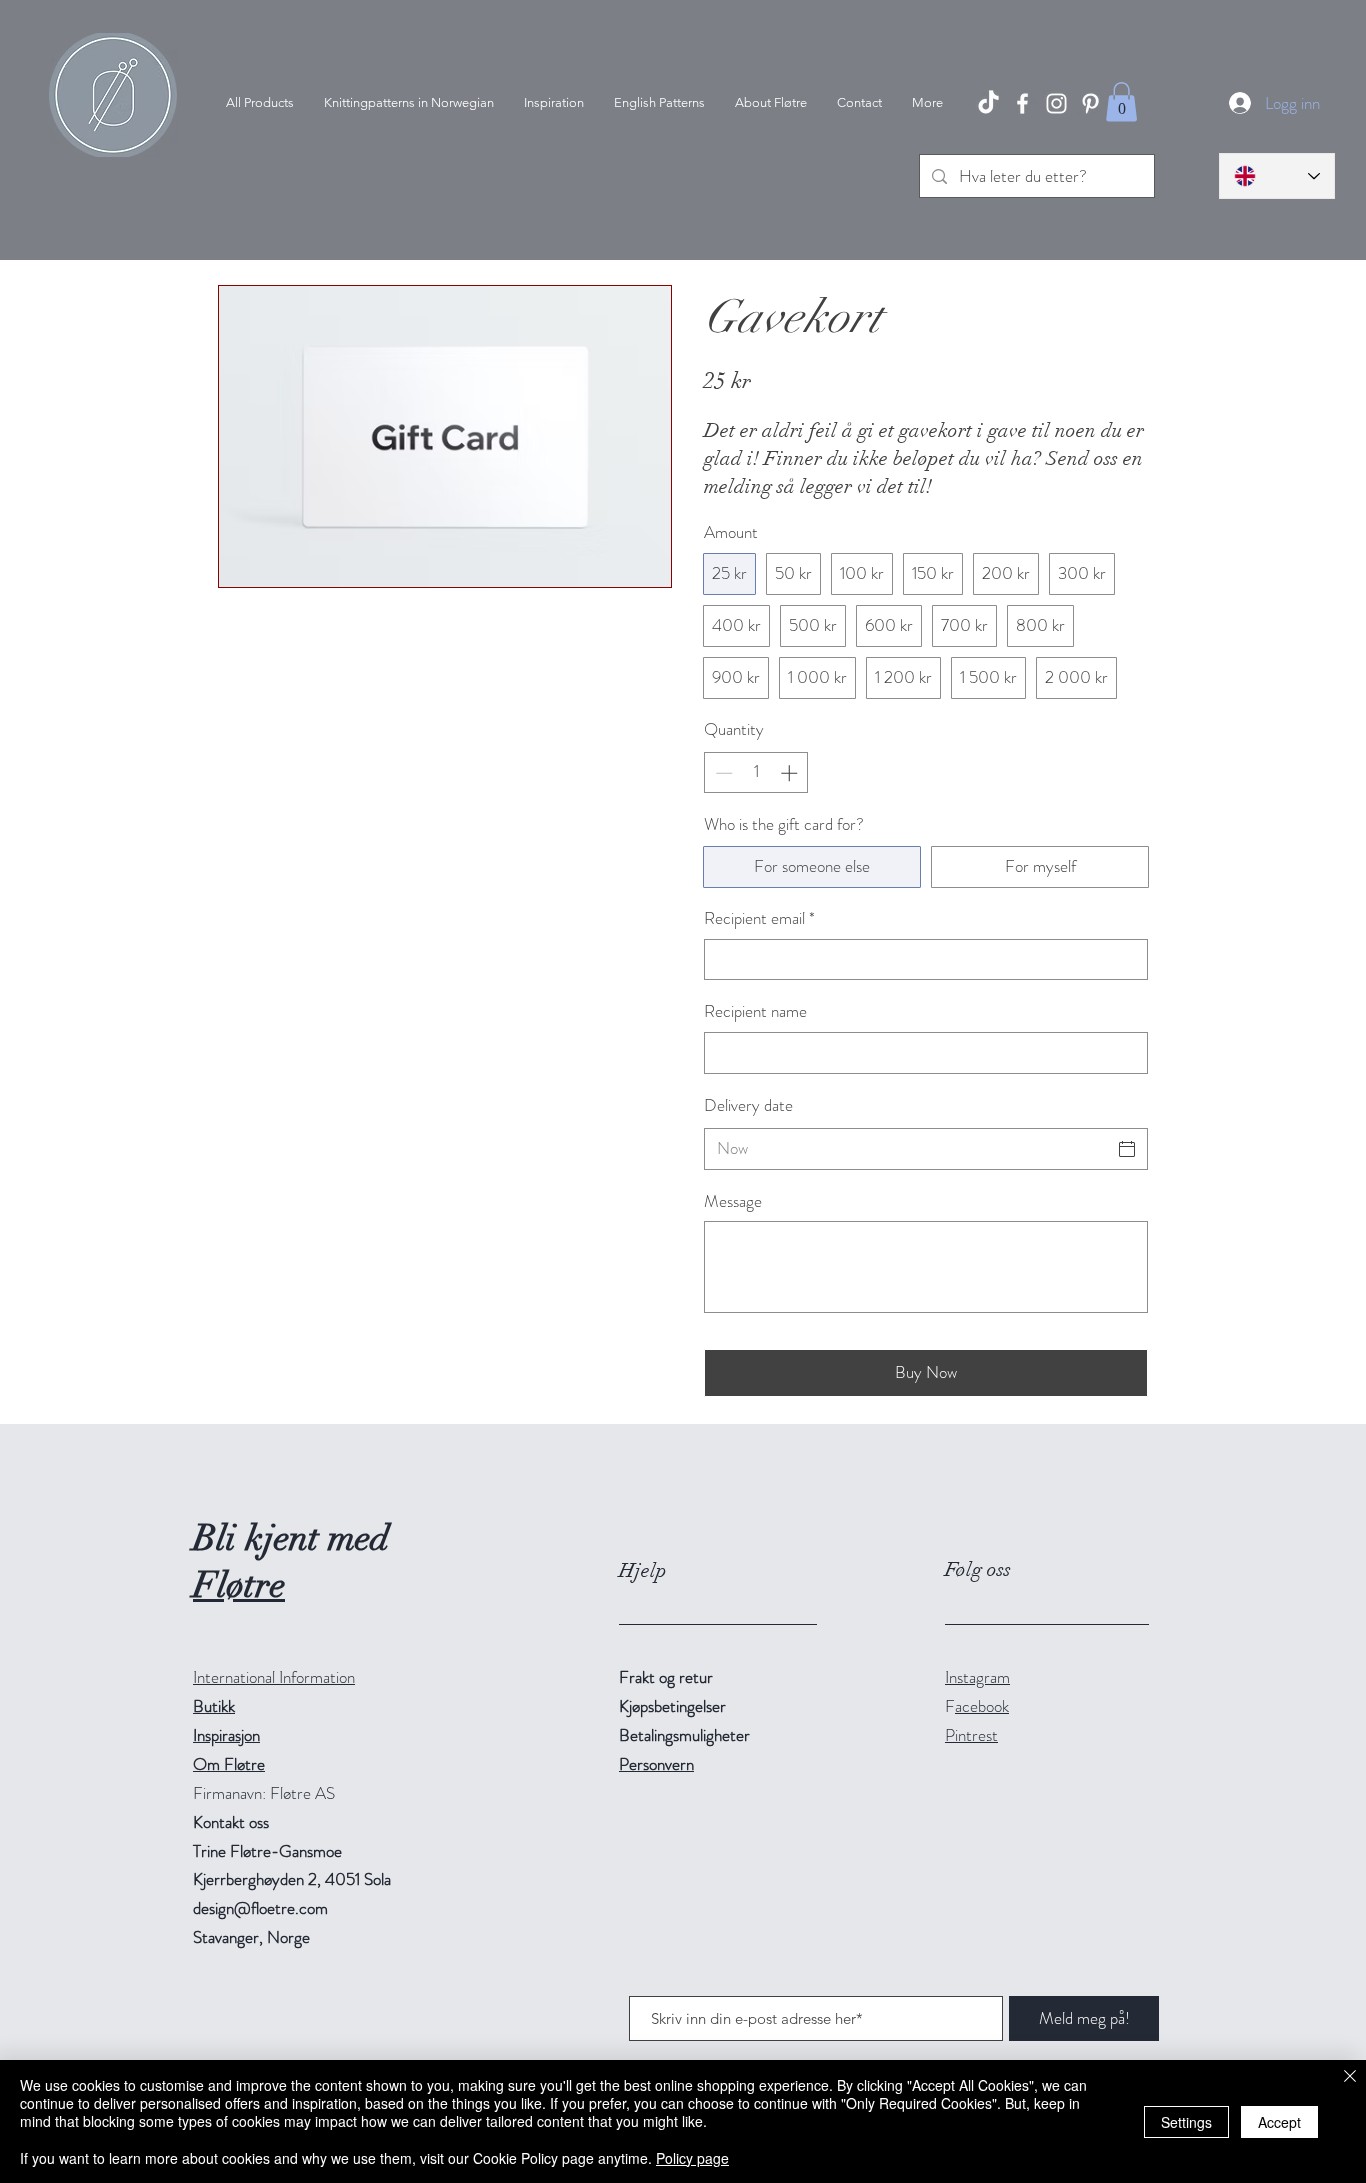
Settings (1186, 2122)
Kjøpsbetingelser (672, 1706)
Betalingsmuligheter (684, 1735)
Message (733, 1201)
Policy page (692, 2158)
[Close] (1350, 2077)
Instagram (977, 1677)
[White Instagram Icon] (1056, 103)
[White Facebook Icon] (1022, 103)
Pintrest (971, 1735)
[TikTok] (988, 103)
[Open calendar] (1127, 1149)
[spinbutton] (756, 773)
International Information (274, 1677)
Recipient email (759, 918)
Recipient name (755, 1011)
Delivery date (748, 1105)
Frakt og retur (666, 1677)
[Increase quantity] (791, 773)
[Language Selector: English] (1277, 176)
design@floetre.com (260, 1908)
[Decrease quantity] (722, 773)
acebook (982, 1706)
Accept (1279, 2122)
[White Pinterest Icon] (1090, 103)
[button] (1121, 101)
